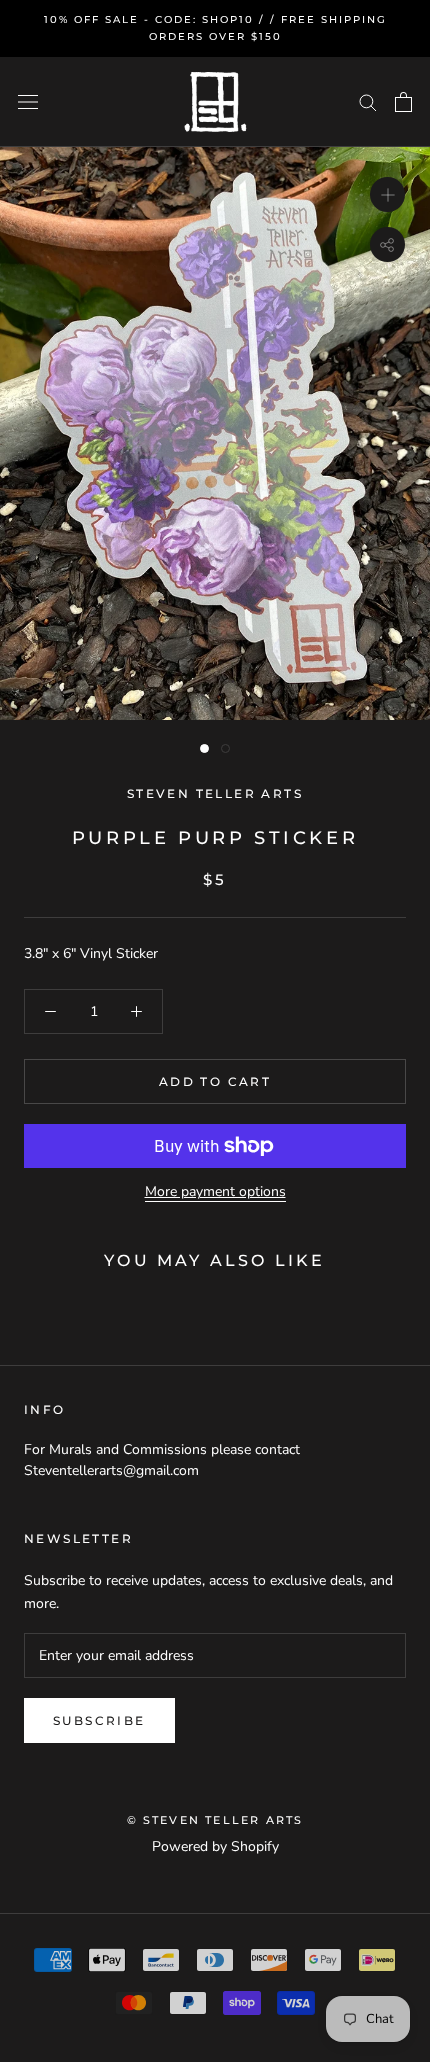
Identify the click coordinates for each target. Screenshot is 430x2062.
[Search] (368, 101)
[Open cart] (403, 102)
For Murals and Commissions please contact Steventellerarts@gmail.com (162, 1460)
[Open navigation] (28, 102)
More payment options (215, 1191)
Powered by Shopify (215, 1846)
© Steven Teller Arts (215, 1820)
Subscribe (99, 1720)
